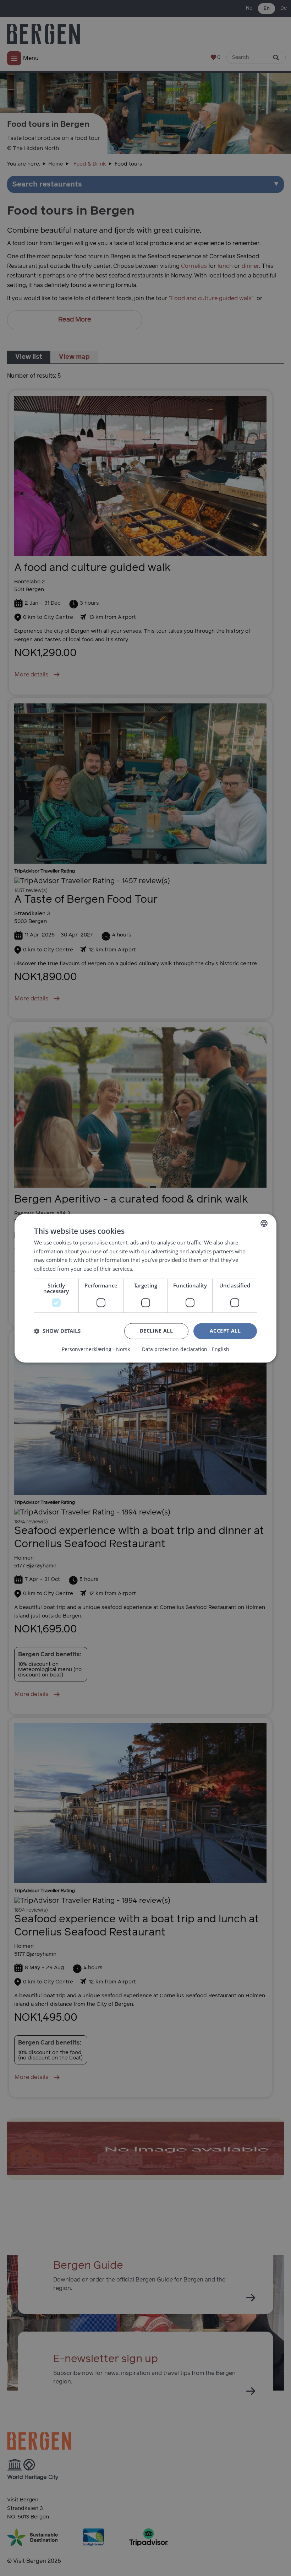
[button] (57, 1331)
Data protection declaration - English (186, 1349)
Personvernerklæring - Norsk (96, 1349)
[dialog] (145, 1288)
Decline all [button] (156, 1331)
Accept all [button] (225, 1331)
